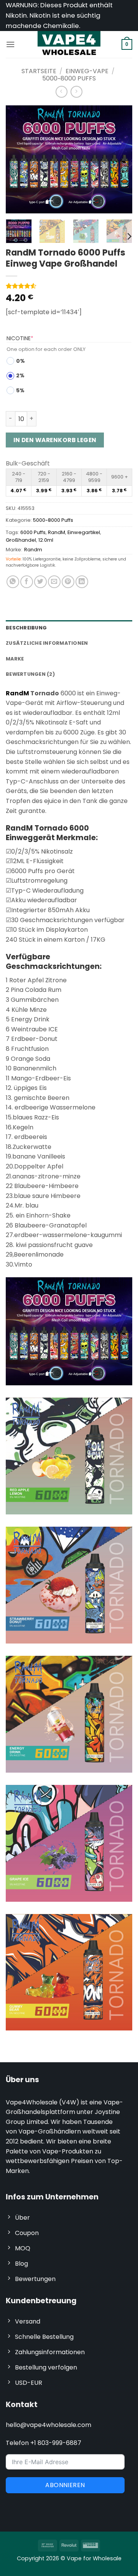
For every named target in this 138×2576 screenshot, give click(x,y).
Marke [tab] (15, 659)
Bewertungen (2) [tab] (30, 674)
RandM (57, 532)
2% (20, 375)
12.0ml (46, 540)
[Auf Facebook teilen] (27, 582)
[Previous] (18, 159)
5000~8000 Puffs (69, 78)
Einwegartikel (84, 532)
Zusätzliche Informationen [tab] (47, 643)
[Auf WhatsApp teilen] (13, 582)
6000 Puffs (33, 532)
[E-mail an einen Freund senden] (54, 582)
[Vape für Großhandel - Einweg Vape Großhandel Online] (69, 44)
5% (20, 390)
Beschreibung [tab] (26, 628)
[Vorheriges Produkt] (76, 92)
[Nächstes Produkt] (62, 92)
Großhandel (21, 540)
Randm (33, 550)
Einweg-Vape (87, 71)
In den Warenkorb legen (55, 440)
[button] (10, 44)
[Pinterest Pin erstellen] (68, 582)
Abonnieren (65, 2485)
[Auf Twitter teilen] (40, 582)
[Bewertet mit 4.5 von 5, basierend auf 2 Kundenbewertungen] (69, 286)
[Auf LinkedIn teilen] (82, 582)
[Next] (120, 159)
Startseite (39, 71)
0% (21, 361)
